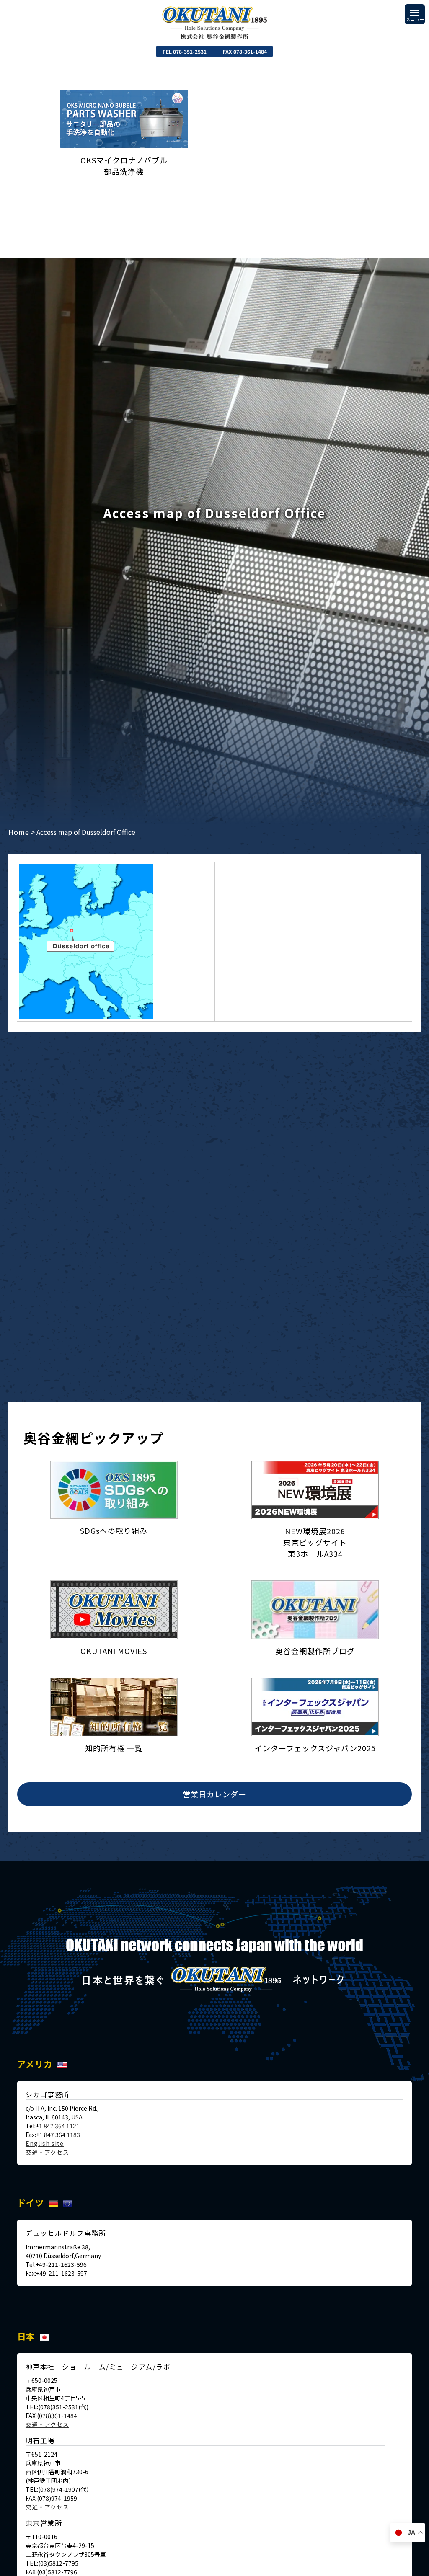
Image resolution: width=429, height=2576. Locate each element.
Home (19, 832)
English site (45, 2143)
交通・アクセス (47, 2152)
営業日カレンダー (214, 1794)
